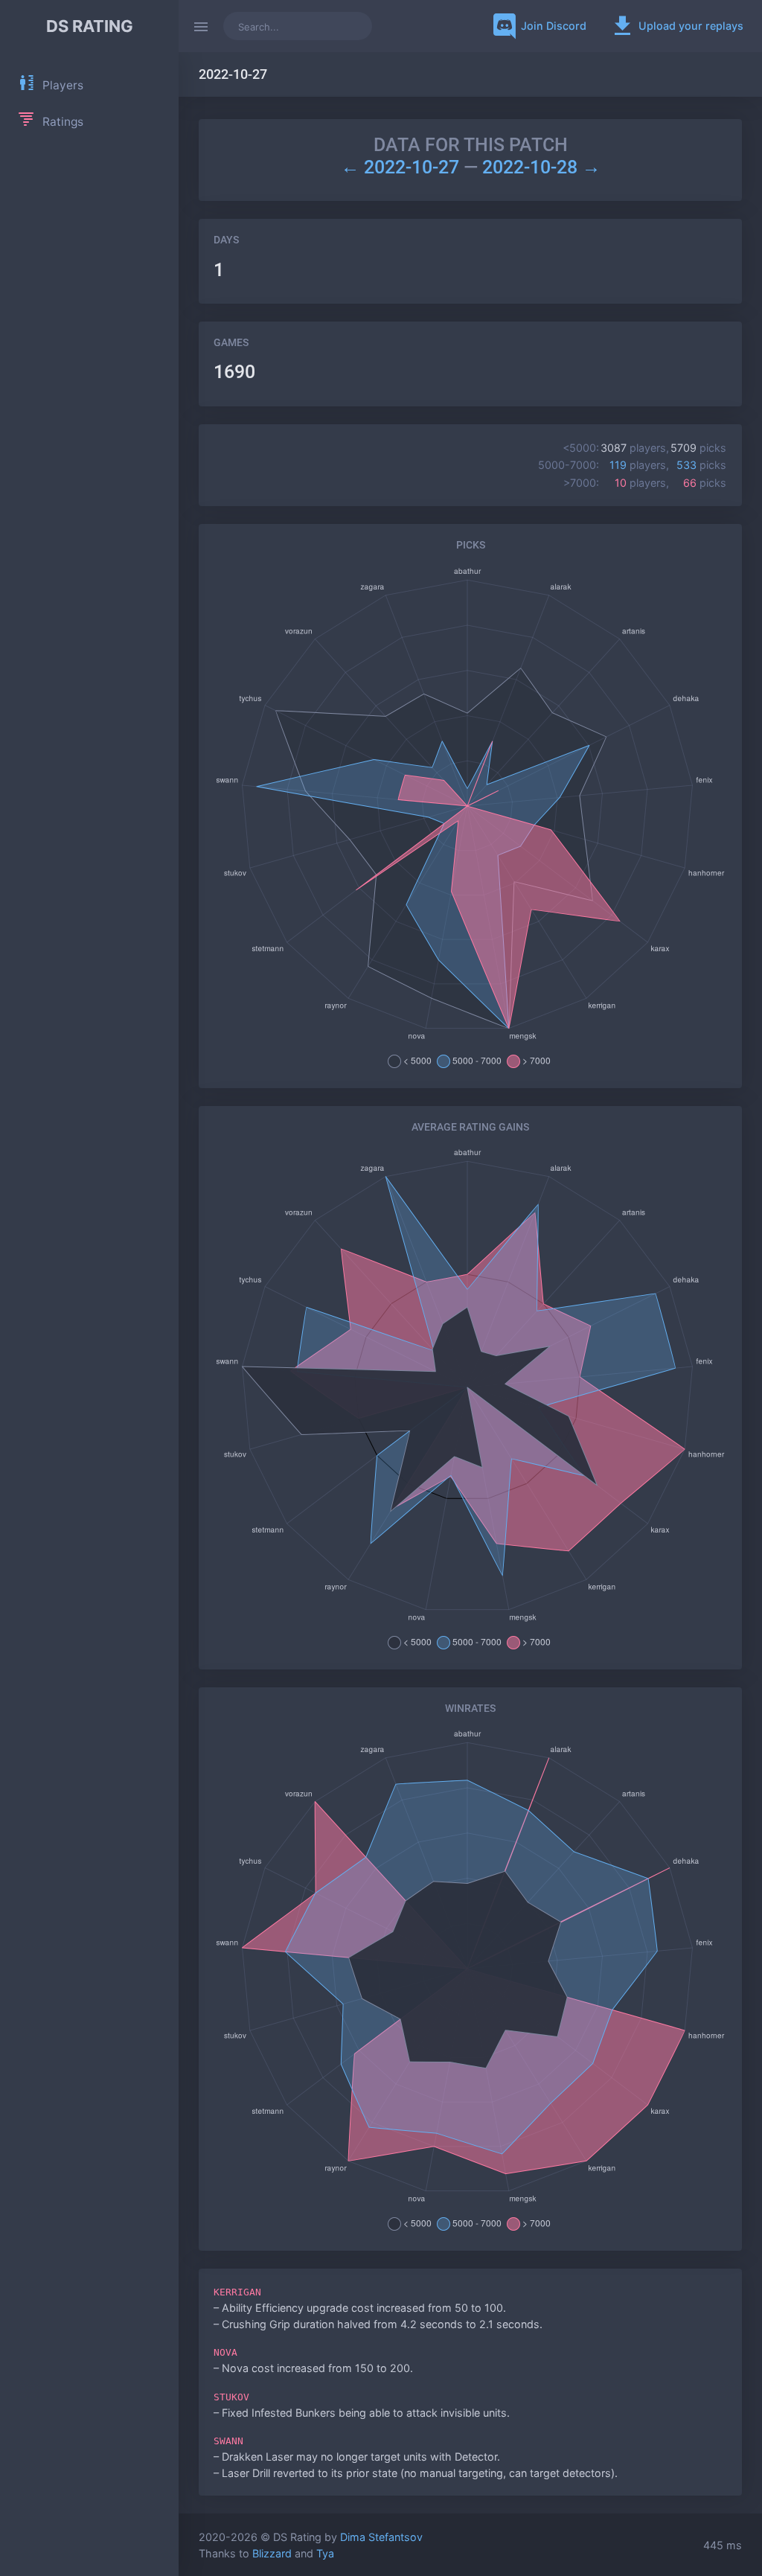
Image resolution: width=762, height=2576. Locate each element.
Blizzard (272, 2553)
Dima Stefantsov (381, 2537)
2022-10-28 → (541, 167)
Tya (325, 2553)
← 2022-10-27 (402, 167)
